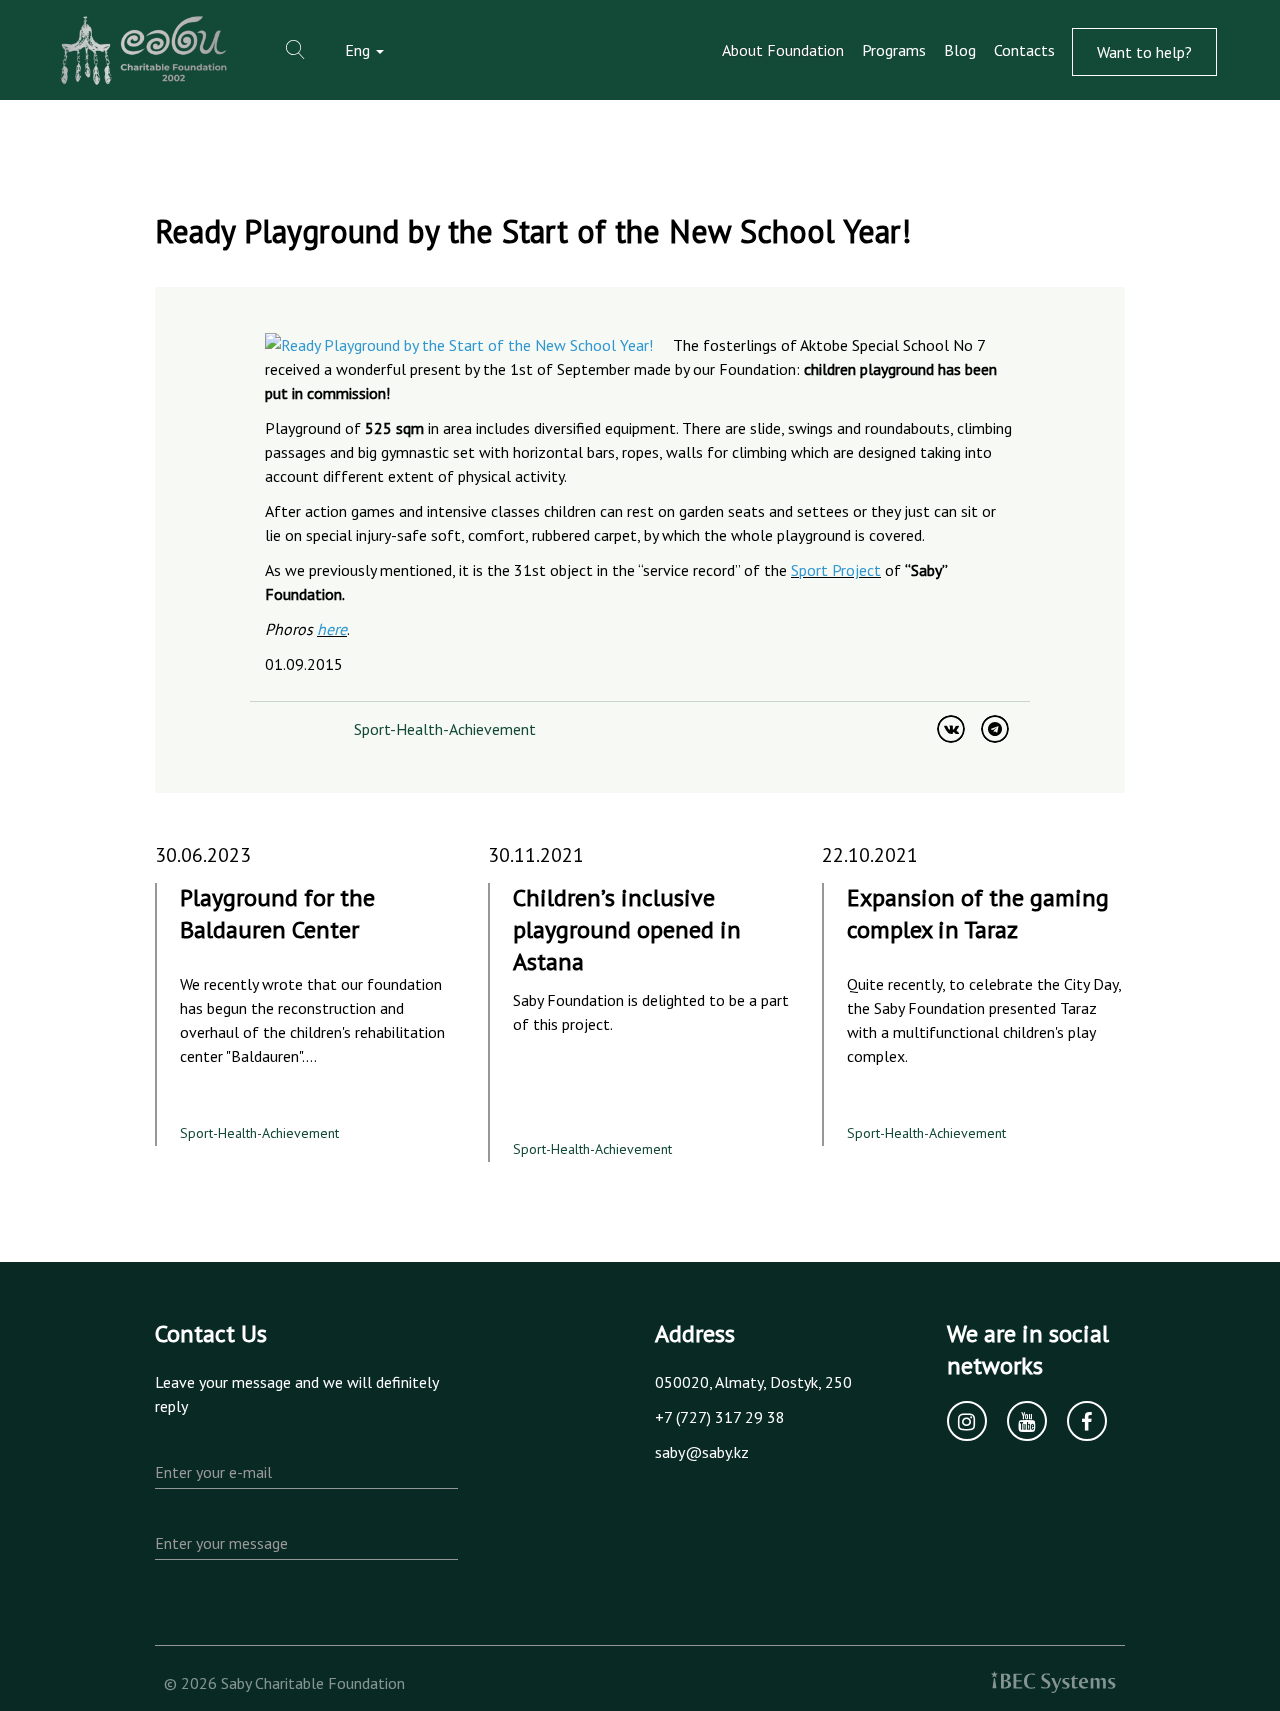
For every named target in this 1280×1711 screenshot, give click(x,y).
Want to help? (1144, 52)
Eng (359, 50)
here (332, 629)
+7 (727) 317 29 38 (720, 1417)
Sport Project (836, 570)
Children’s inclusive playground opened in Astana (627, 929)
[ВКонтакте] (951, 729)
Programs (894, 50)
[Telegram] (995, 729)
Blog (960, 50)
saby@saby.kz (702, 1452)
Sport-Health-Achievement (445, 729)
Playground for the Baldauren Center (277, 913)
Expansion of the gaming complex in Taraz (978, 913)
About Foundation (783, 50)
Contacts (1024, 50)
